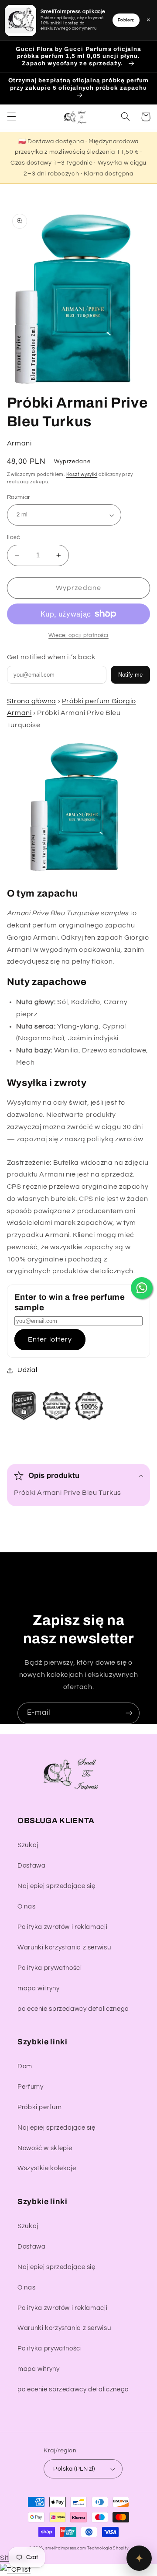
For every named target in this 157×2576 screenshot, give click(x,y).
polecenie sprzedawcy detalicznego (73, 2009)
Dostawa (31, 1866)
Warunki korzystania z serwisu (64, 1947)
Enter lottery (50, 1339)
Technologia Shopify (108, 2548)
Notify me (130, 675)
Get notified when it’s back (51, 657)
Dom (25, 2066)
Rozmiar (19, 497)
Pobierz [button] (126, 20)
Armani (19, 443)
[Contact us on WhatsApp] (142, 1288)
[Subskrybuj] (129, 1713)
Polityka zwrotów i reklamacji (62, 1927)
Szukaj (28, 1845)
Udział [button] (27, 1370)
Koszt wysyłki (82, 474)
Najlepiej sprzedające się (56, 1886)
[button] (11, 117)
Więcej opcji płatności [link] (78, 636)
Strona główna (32, 701)
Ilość (14, 537)
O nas (26, 1907)
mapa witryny (39, 1988)
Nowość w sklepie (45, 2148)
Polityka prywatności (50, 1968)
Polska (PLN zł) (74, 2469)
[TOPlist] (15, 2569)
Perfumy (30, 2087)
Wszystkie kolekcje (47, 2168)
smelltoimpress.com (66, 2548)
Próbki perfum (39, 2107)
